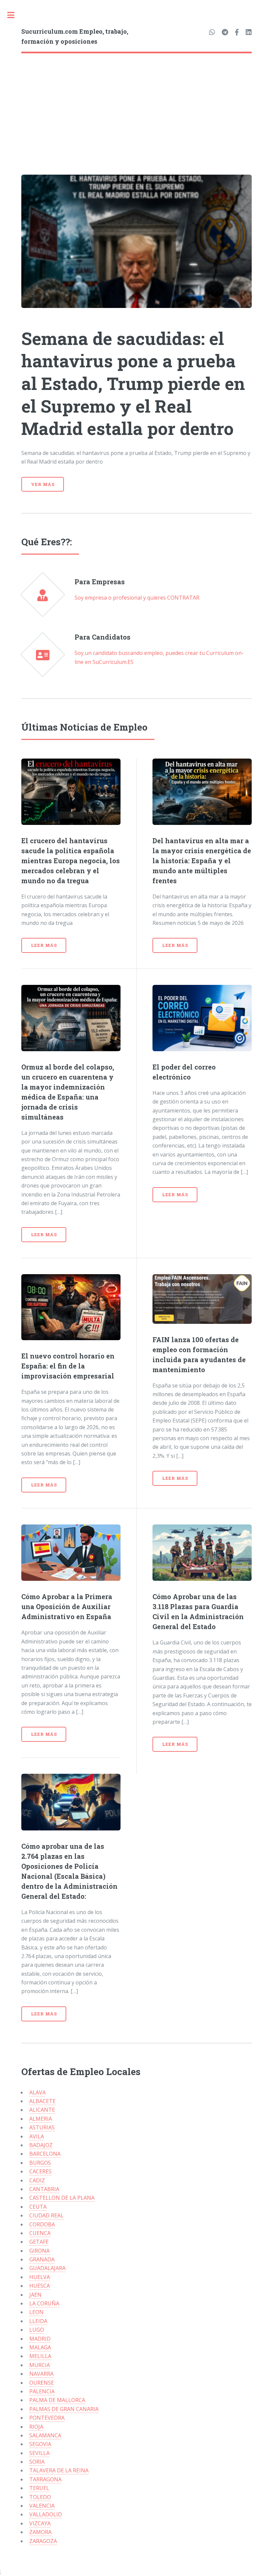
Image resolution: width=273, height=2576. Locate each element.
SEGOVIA (40, 2444)
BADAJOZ (41, 2145)
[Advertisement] (136, 103)
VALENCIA (42, 2506)
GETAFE (39, 2242)
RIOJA (36, 2427)
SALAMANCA (45, 2435)
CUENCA (40, 2233)
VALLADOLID (46, 2514)
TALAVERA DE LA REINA (59, 2470)
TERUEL (39, 2488)
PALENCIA (42, 2391)
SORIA (37, 2462)
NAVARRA (41, 2374)
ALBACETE (42, 2101)
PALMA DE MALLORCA (57, 2400)
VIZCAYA (40, 2523)
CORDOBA (42, 2224)
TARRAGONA (45, 2479)
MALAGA (40, 2347)
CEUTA (38, 2207)
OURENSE (42, 2383)
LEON (36, 2312)
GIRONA (39, 2251)
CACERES (40, 2171)
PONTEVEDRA (47, 2418)
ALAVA (37, 2092)
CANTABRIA (44, 2189)
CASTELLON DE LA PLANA (62, 2198)
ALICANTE (42, 2110)
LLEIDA (38, 2321)
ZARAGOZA (43, 2541)
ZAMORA (40, 2532)
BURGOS (40, 2163)
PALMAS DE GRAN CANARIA (64, 2409)
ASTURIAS (42, 2127)
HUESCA (40, 2286)
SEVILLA (39, 2453)
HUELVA (40, 2277)
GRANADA (42, 2259)
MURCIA (40, 2365)
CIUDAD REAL (46, 2215)
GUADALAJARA (47, 2268)
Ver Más (43, 484)
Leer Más (44, 945)
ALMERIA (41, 2119)
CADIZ (37, 2180)
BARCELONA (45, 2154)
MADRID (40, 2339)
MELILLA (40, 2356)
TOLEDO (40, 2497)
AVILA (37, 2136)
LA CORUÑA (44, 2303)
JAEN (35, 2295)
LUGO (37, 2330)
